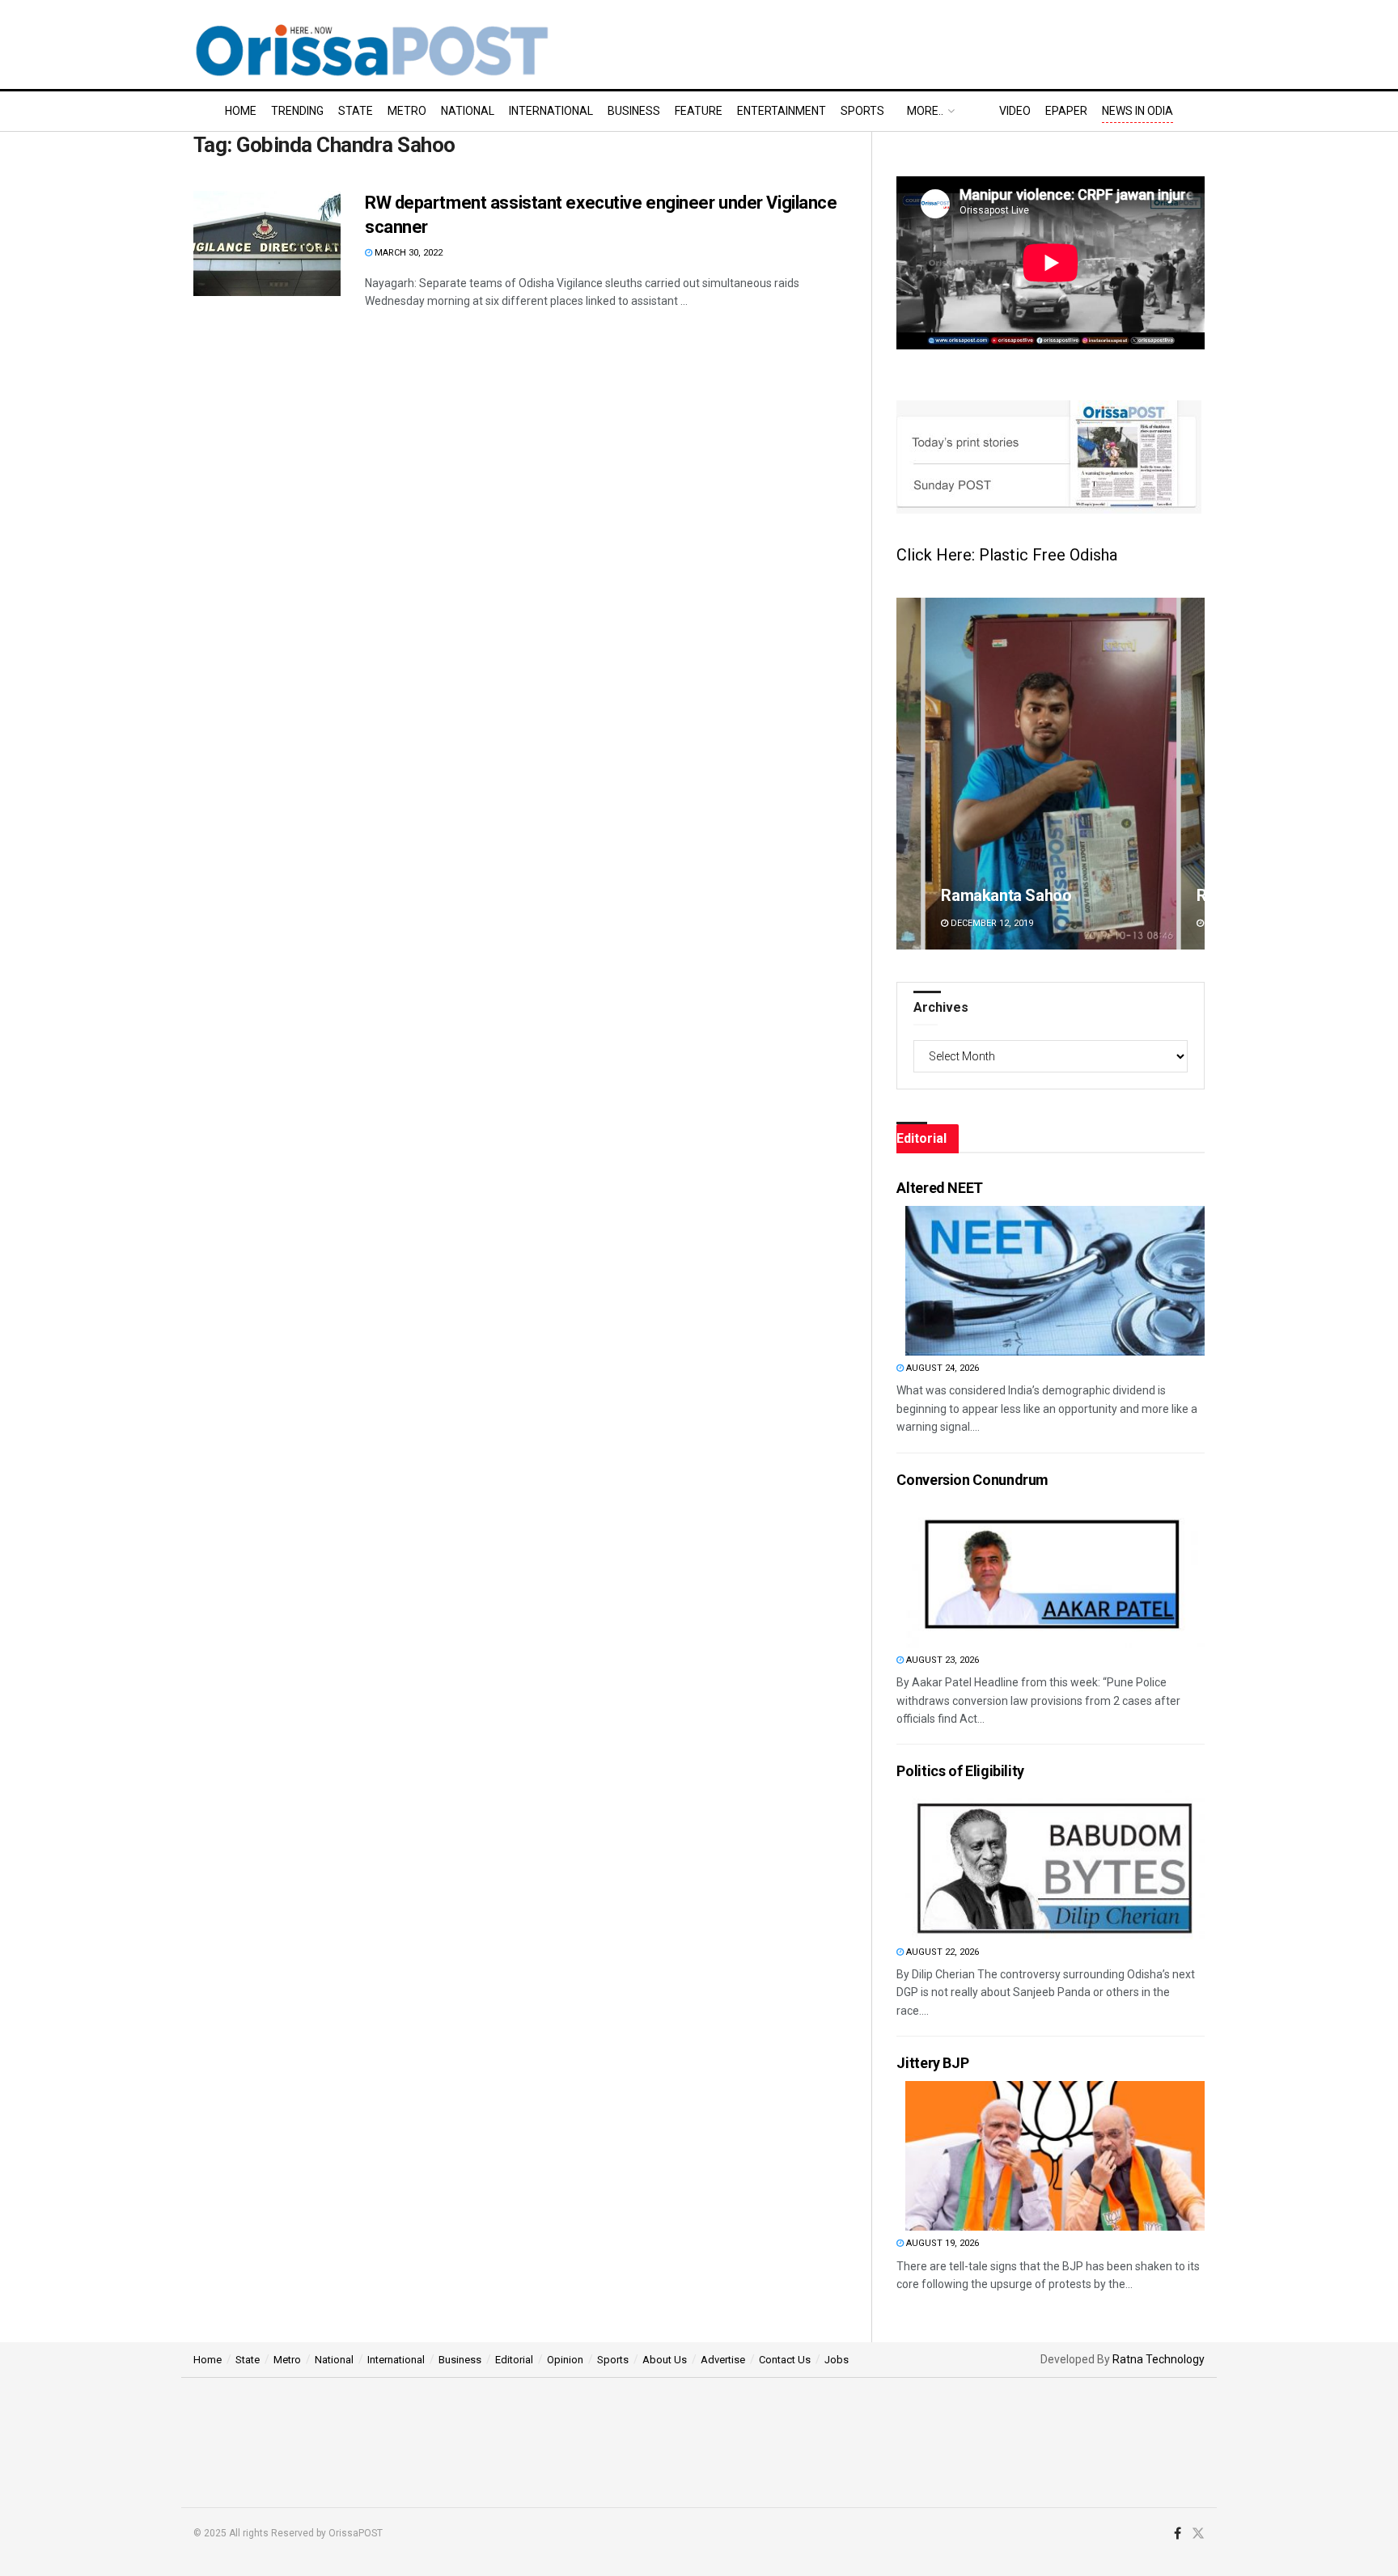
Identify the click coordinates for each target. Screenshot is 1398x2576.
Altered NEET (940, 1188)
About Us (665, 2360)
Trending (297, 111)
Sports (862, 111)
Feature (699, 111)
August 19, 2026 (941, 2243)
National (468, 111)
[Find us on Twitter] (1198, 2534)
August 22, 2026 (941, 1952)
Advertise (723, 2360)
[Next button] (1193, 774)
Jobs (837, 2360)
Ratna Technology (1159, 2359)
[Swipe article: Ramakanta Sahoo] (1051, 774)
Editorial (514, 2360)
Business (634, 111)
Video (1015, 111)
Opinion (565, 2360)
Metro (407, 111)
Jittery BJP (932, 2063)
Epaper (1066, 111)
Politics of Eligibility (960, 1771)
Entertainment (782, 111)
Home (241, 111)
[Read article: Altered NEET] (1055, 1281)
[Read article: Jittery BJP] (1055, 2156)
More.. (925, 111)
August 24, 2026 (941, 1368)
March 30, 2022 (407, 253)
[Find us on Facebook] (1178, 2534)
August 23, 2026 (941, 1660)
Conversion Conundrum (972, 1480)
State (356, 111)
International (551, 111)
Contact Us (785, 2360)
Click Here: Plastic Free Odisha (1007, 555)
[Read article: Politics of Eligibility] (1055, 1865)
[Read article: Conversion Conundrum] (1055, 1573)
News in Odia (1137, 111)
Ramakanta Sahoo (1006, 895)
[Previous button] (909, 774)
